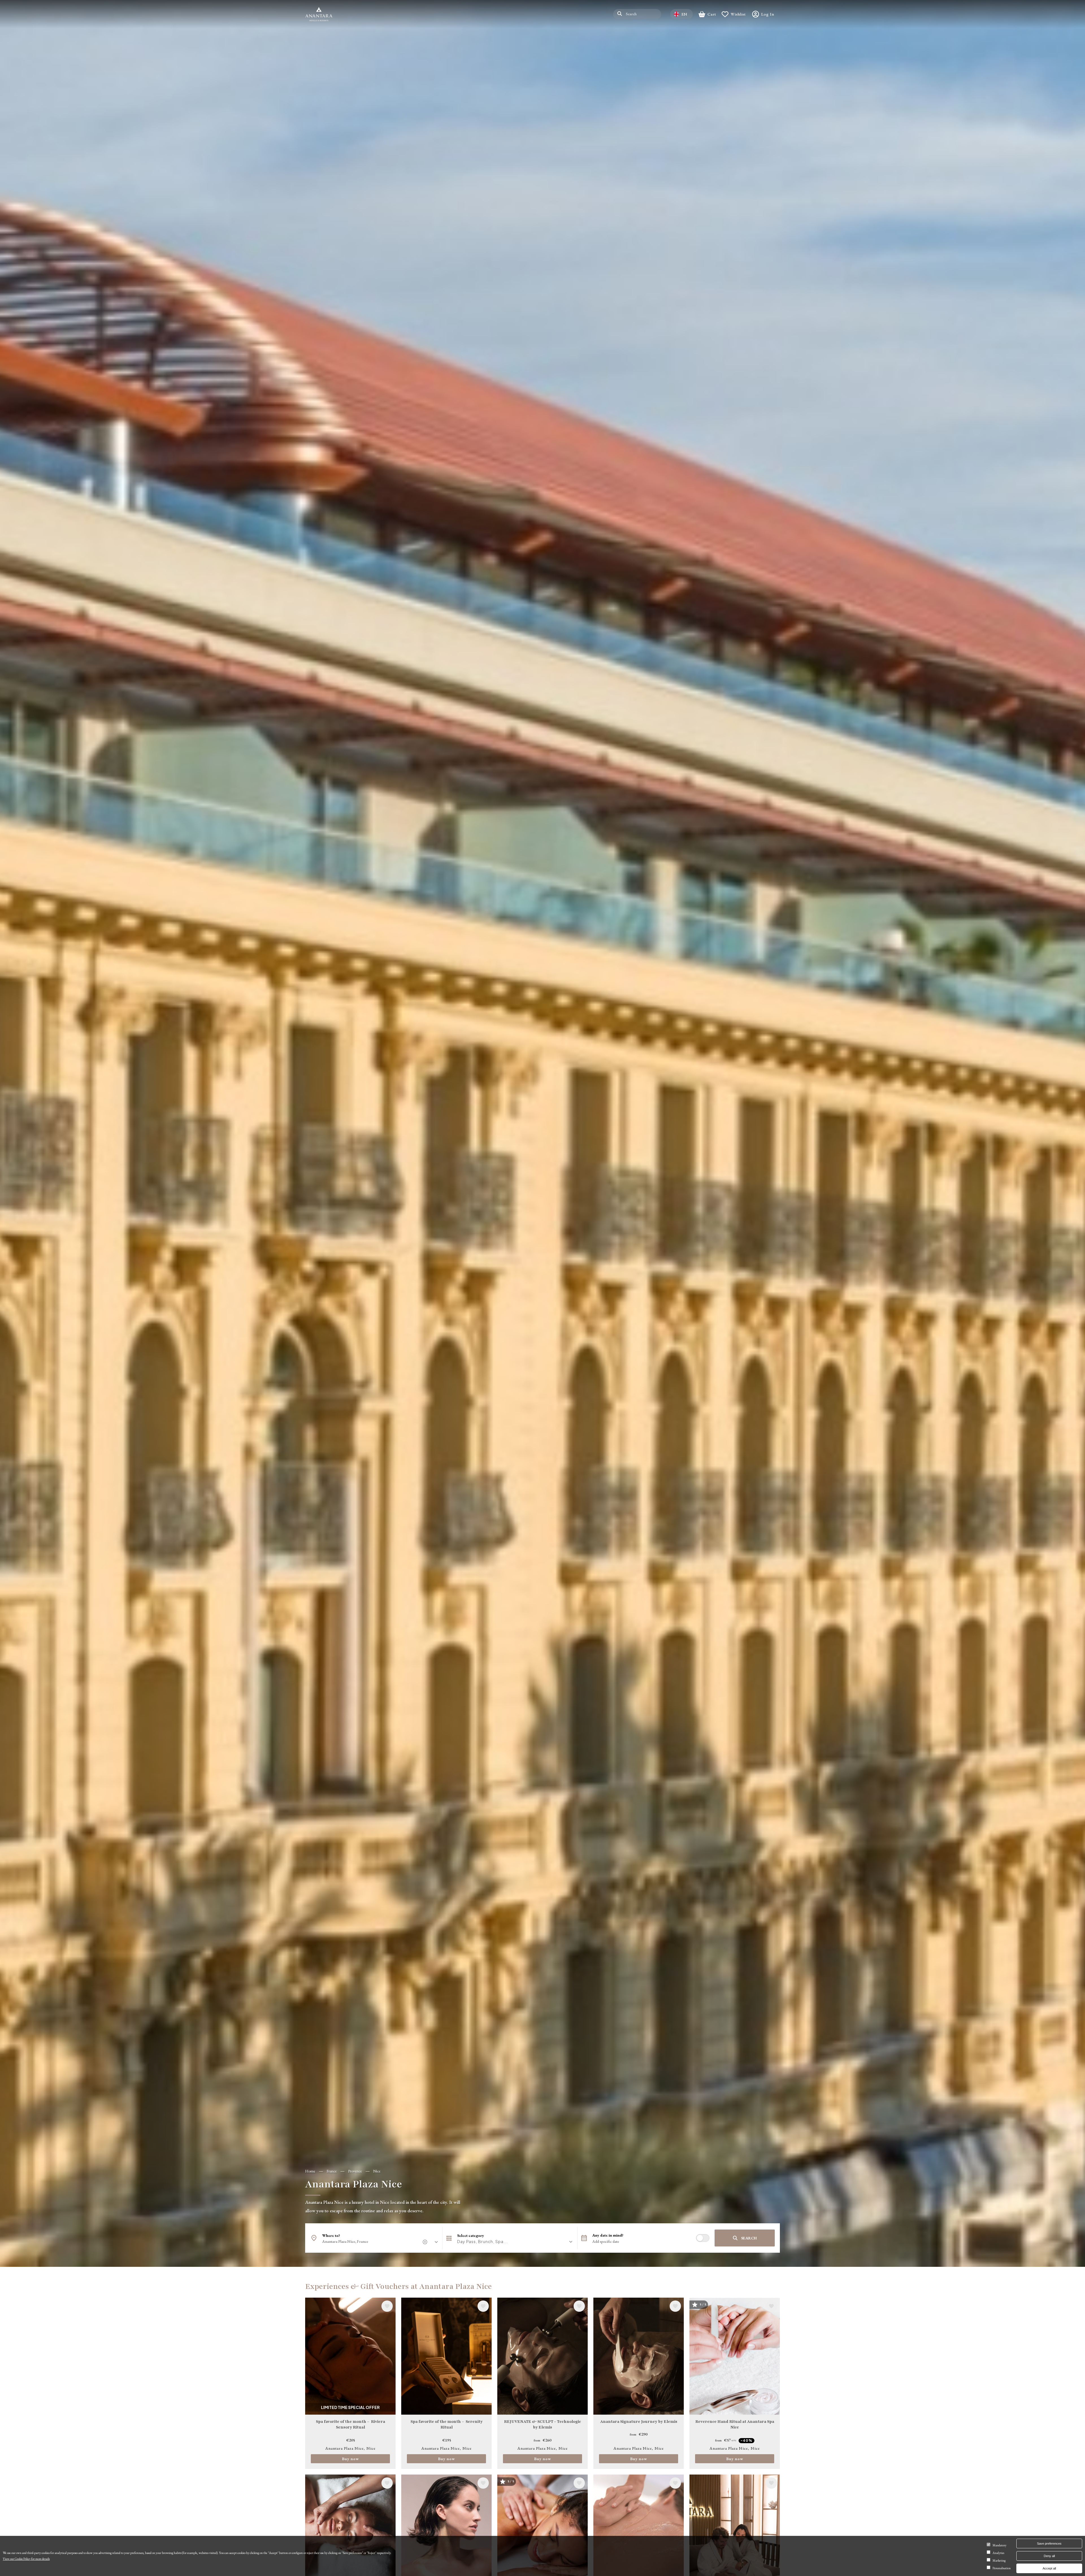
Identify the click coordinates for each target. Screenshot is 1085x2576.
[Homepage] (319, 14)
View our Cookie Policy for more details (26, 2559)
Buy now (350, 2459)
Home (310, 2171)
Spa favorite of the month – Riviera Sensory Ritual (351, 2425)
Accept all (1049, 2568)
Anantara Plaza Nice (344, 2448)
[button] (510, 2241)
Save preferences (1049, 2543)
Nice (377, 2171)
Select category (471, 2235)
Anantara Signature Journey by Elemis (639, 2422)
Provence (355, 2171)
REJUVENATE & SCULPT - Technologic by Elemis (542, 2425)
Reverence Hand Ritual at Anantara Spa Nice (735, 2425)
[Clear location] (426, 2242)
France (332, 2171)
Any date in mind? (608, 2235)
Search (749, 2238)
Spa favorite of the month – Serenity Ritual (447, 2425)
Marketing (999, 2560)
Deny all (1049, 2556)
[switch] (703, 2238)
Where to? (331, 2235)
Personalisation (1002, 2568)
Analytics (998, 2553)
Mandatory (1000, 2545)
